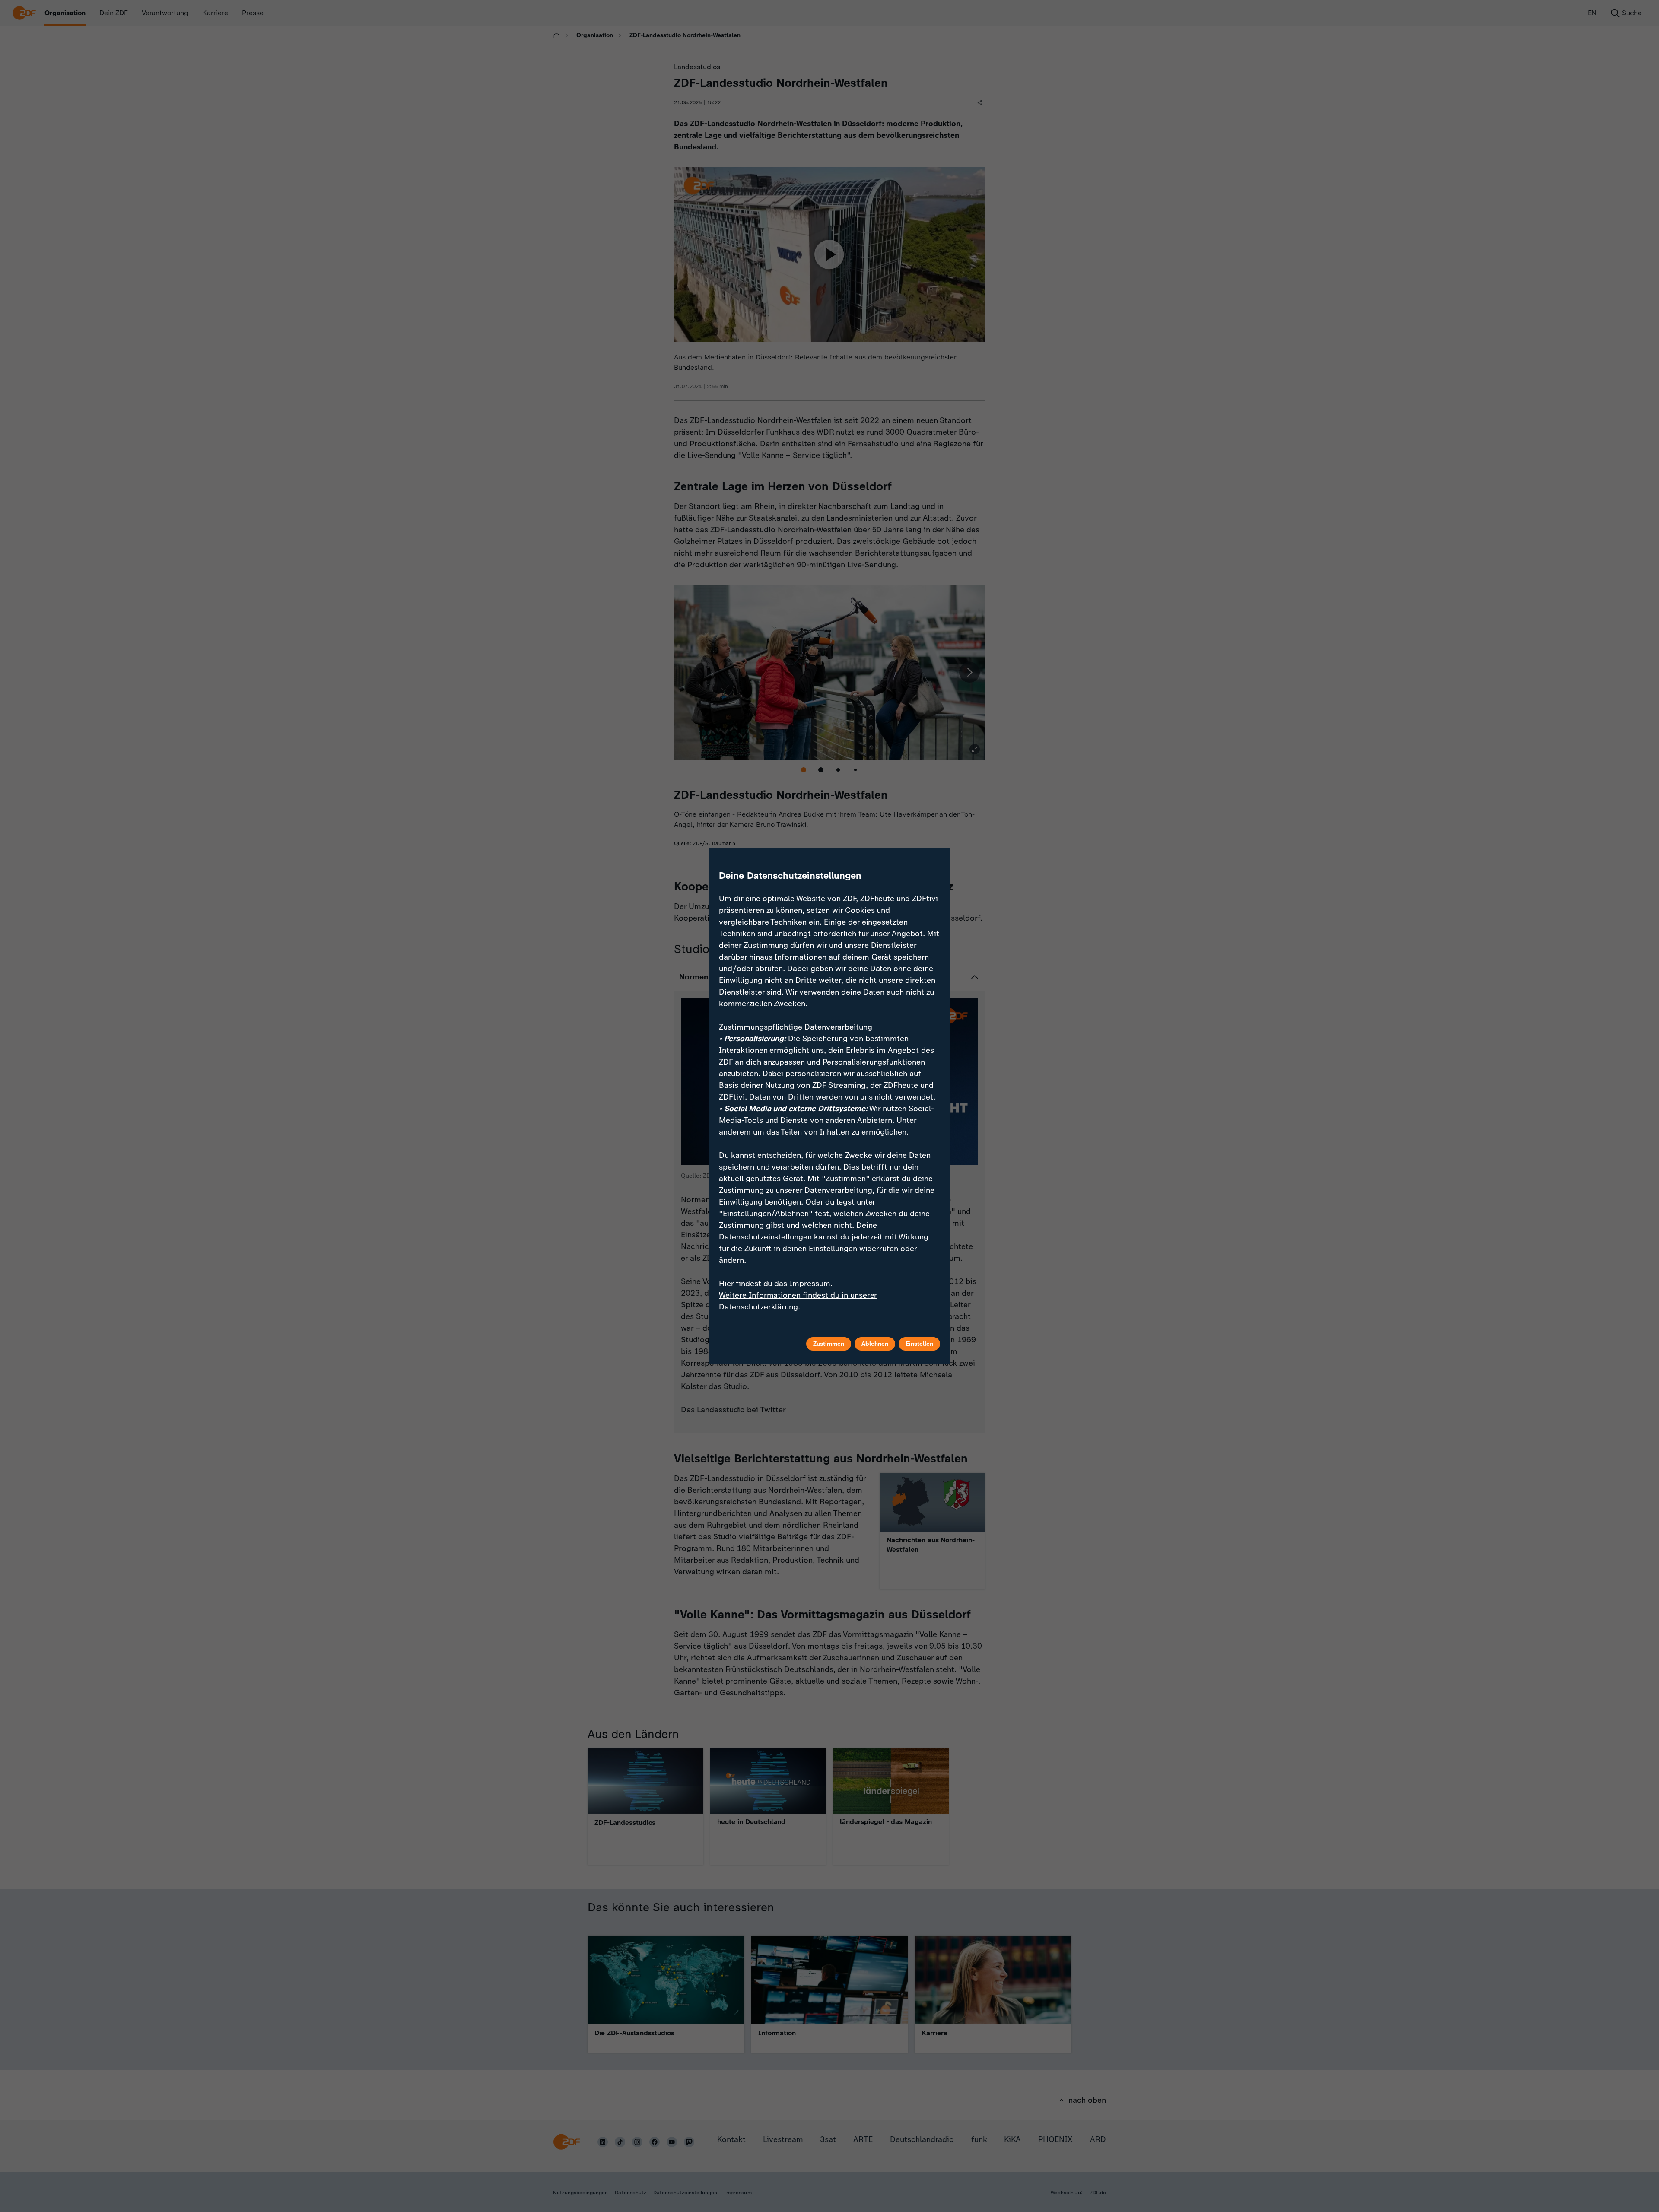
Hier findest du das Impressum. (776, 1284)
